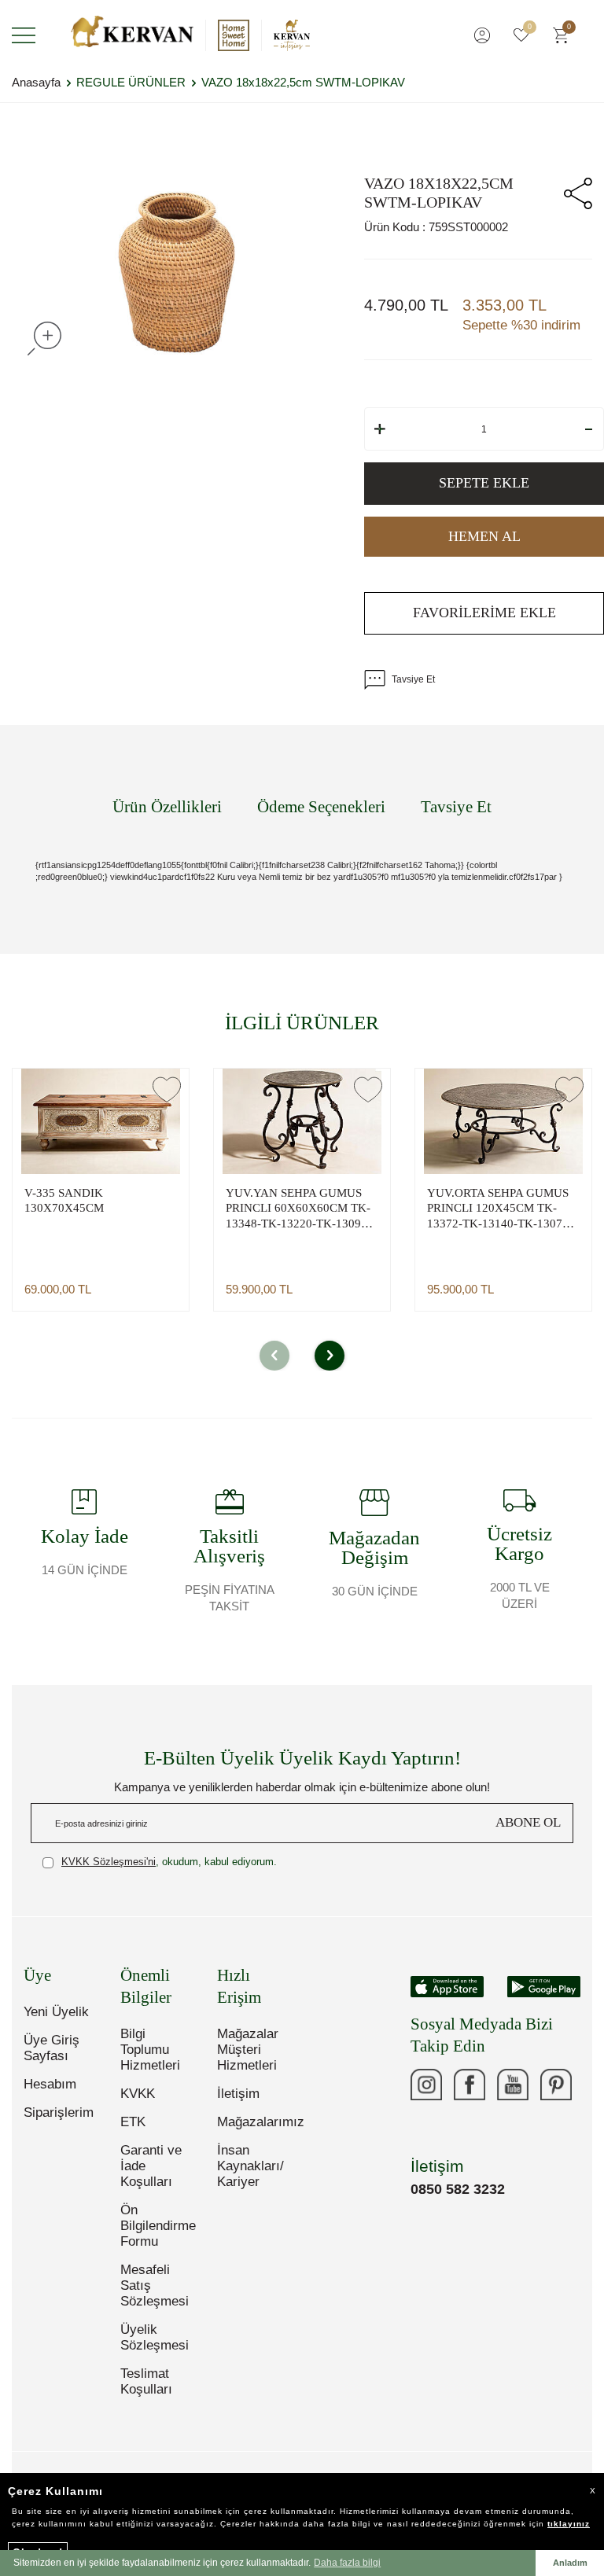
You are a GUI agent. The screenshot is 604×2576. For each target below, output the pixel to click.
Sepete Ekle (484, 483)
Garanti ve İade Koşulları (151, 2166)
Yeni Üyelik (56, 2012)
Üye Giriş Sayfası (52, 2048)
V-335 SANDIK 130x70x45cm (64, 1201)
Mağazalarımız (254, 2122)
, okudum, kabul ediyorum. (169, 1862)
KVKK (138, 2094)
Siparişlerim (59, 2112)
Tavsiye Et (413, 679)
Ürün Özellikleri (167, 807)
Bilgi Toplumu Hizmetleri (150, 2050)
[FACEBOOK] (470, 2085)
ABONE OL (528, 1822)
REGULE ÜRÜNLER (131, 82)
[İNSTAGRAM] (426, 2085)
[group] (176, 272)
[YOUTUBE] (513, 2085)
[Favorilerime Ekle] (167, 1089)
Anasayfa (36, 82)
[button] (274, 1356)
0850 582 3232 (458, 2189)
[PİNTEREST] (556, 2085)
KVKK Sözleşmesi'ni (109, 1862)
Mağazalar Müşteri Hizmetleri (248, 2050)
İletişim (238, 2094)
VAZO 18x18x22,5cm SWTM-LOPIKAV (303, 82)
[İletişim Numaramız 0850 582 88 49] (426, 2128)
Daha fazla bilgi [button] (347, 2563)
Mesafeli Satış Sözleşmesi (155, 2285)
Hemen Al (484, 536)
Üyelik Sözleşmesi (155, 2337)
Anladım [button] (570, 2563)
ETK (133, 2122)
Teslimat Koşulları (146, 2381)
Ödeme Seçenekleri (321, 807)
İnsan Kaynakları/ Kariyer (250, 2166)
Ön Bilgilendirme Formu (157, 2226)
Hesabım (50, 2084)
